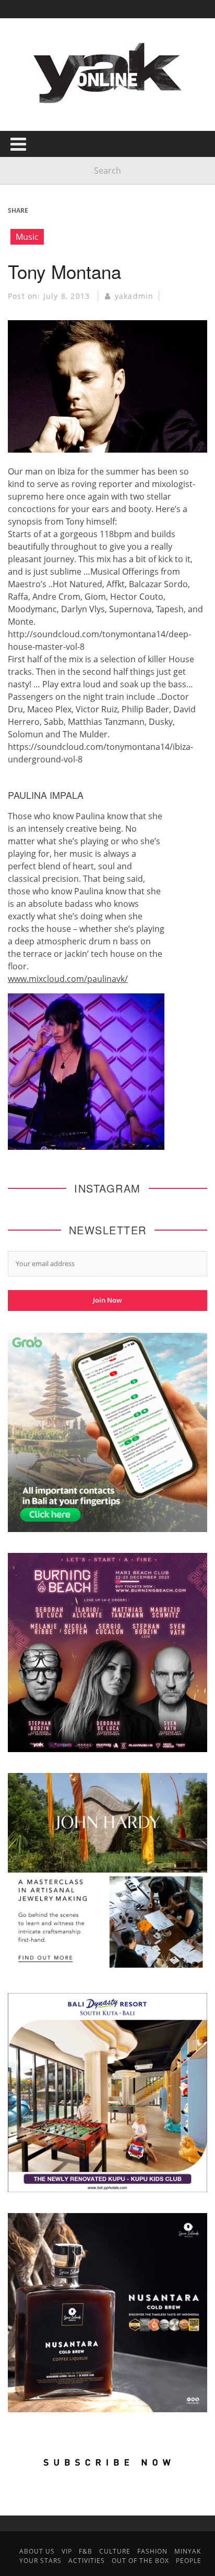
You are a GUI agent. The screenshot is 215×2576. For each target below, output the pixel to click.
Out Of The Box (140, 2561)
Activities (87, 2561)
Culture (115, 2551)
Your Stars (40, 2561)
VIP (67, 2551)
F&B (86, 2551)
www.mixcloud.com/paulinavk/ (68, 979)
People (189, 2561)
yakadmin (134, 296)
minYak (188, 2551)
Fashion (152, 2551)
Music (27, 237)
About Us (37, 2551)
